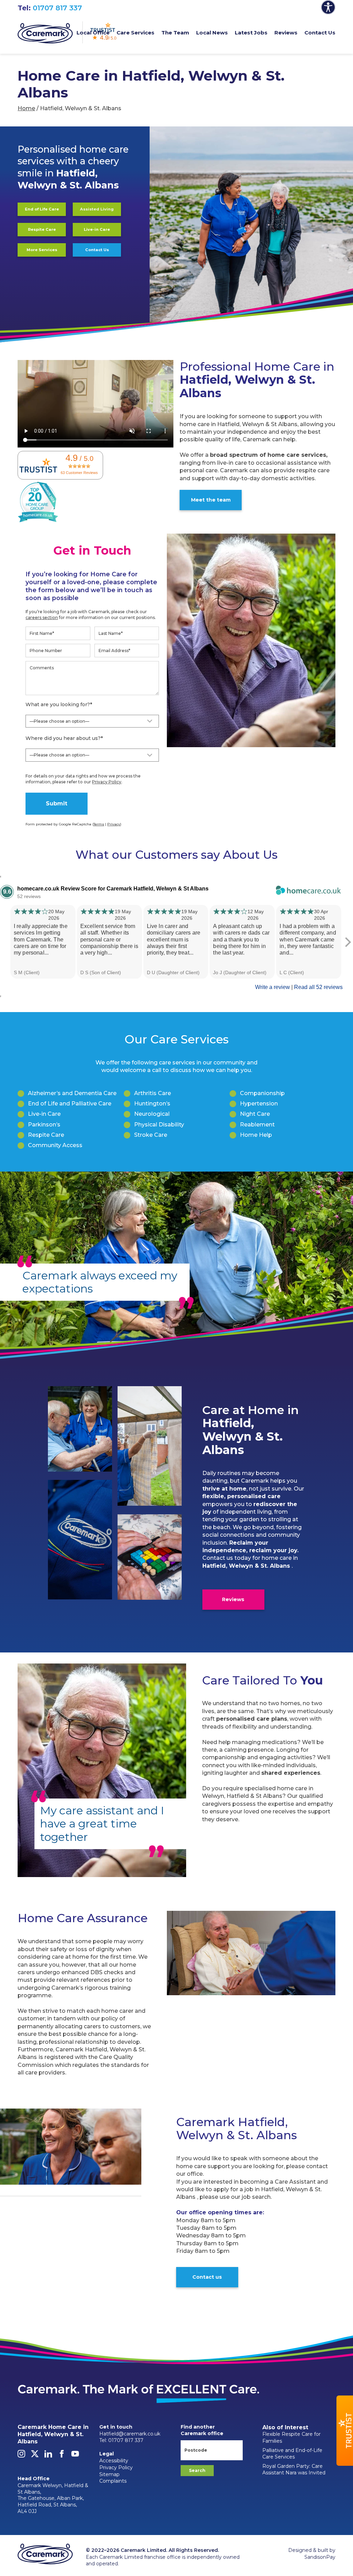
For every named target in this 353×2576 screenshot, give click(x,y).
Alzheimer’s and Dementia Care (72, 1093)
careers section (42, 617)
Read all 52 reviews (318, 987)
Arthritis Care (153, 1093)
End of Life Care (42, 209)
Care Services (135, 33)
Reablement (257, 1125)
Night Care (255, 1114)
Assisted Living (97, 209)
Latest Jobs (251, 33)
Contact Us (320, 33)
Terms (99, 824)
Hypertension (259, 1104)
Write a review (273, 987)
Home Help (256, 1135)
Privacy (114, 824)
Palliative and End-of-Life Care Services (292, 2454)
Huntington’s (152, 1104)
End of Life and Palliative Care (70, 1104)
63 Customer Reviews (79, 473)
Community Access (55, 1145)
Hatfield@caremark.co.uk (130, 2434)
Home (26, 108)
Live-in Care (97, 229)
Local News (212, 33)
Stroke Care (151, 1135)
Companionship (262, 1093)
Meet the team (211, 500)
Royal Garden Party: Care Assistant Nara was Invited (294, 2470)
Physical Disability (159, 1125)
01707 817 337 (57, 8)
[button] (345, 2431)
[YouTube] (75, 2456)
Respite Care (42, 229)
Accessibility (114, 2461)
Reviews (286, 33)
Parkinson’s (44, 1125)
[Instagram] (21, 2456)
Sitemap (109, 2474)
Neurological (152, 1114)
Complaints (113, 2481)
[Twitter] (35, 2456)
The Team (175, 33)
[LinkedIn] (48, 2456)
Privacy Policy (107, 782)
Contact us (207, 2277)
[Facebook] (62, 2456)
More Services (42, 250)
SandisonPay (320, 2557)
